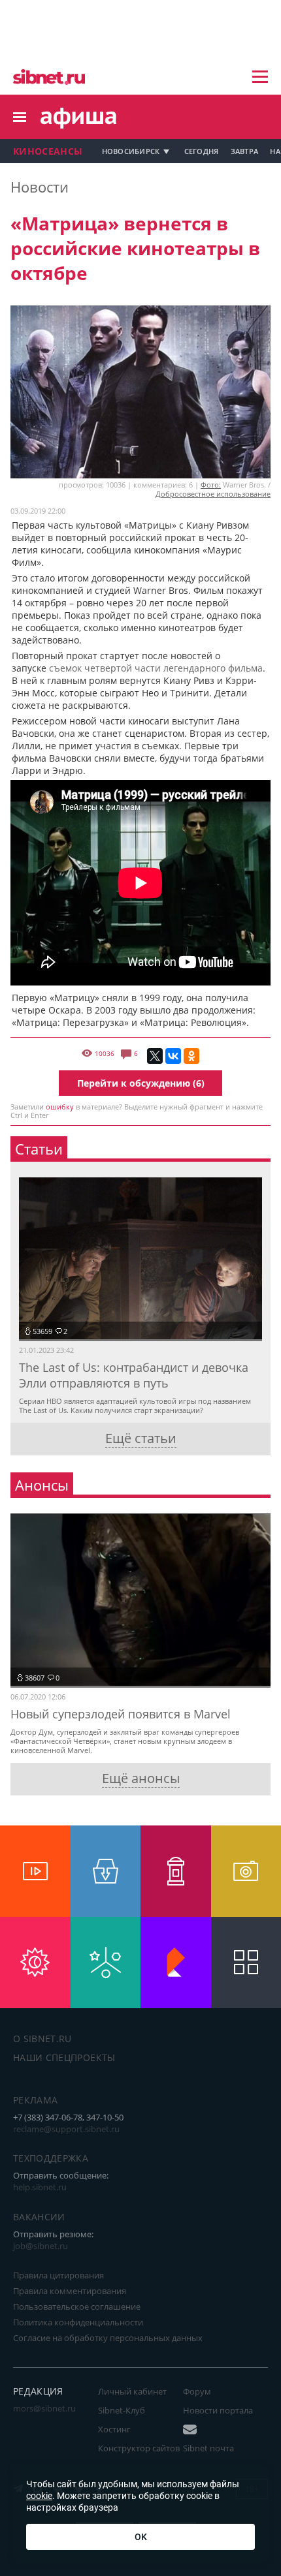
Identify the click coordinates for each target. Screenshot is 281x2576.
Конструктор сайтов (139, 2448)
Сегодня (202, 151)
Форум (197, 2391)
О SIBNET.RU (42, 2039)
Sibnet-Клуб (122, 2410)
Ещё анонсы (141, 1778)
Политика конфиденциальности (78, 2322)
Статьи (39, 1149)
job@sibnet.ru (41, 2246)
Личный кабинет (132, 2391)
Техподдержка (51, 2158)
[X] (155, 1056)
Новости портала (218, 2410)
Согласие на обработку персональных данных (108, 2338)
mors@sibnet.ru (44, 2408)
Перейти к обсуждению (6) (141, 1083)
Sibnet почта (208, 2448)
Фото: (211, 485)
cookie (39, 2496)
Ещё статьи (141, 1438)
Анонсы (42, 1485)
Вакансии (39, 2217)
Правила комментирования (70, 2291)
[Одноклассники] (191, 1056)
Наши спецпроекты (64, 2057)
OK (141, 2537)
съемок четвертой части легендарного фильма (156, 668)
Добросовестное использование (213, 494)
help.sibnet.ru (40, 2187)
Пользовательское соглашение (77, 2306)
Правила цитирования (58, 2275)
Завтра (245, 151)
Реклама (35, 2100)
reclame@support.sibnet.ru (66, 2129)
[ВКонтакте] (173, 1056)
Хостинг (114, 2429)
